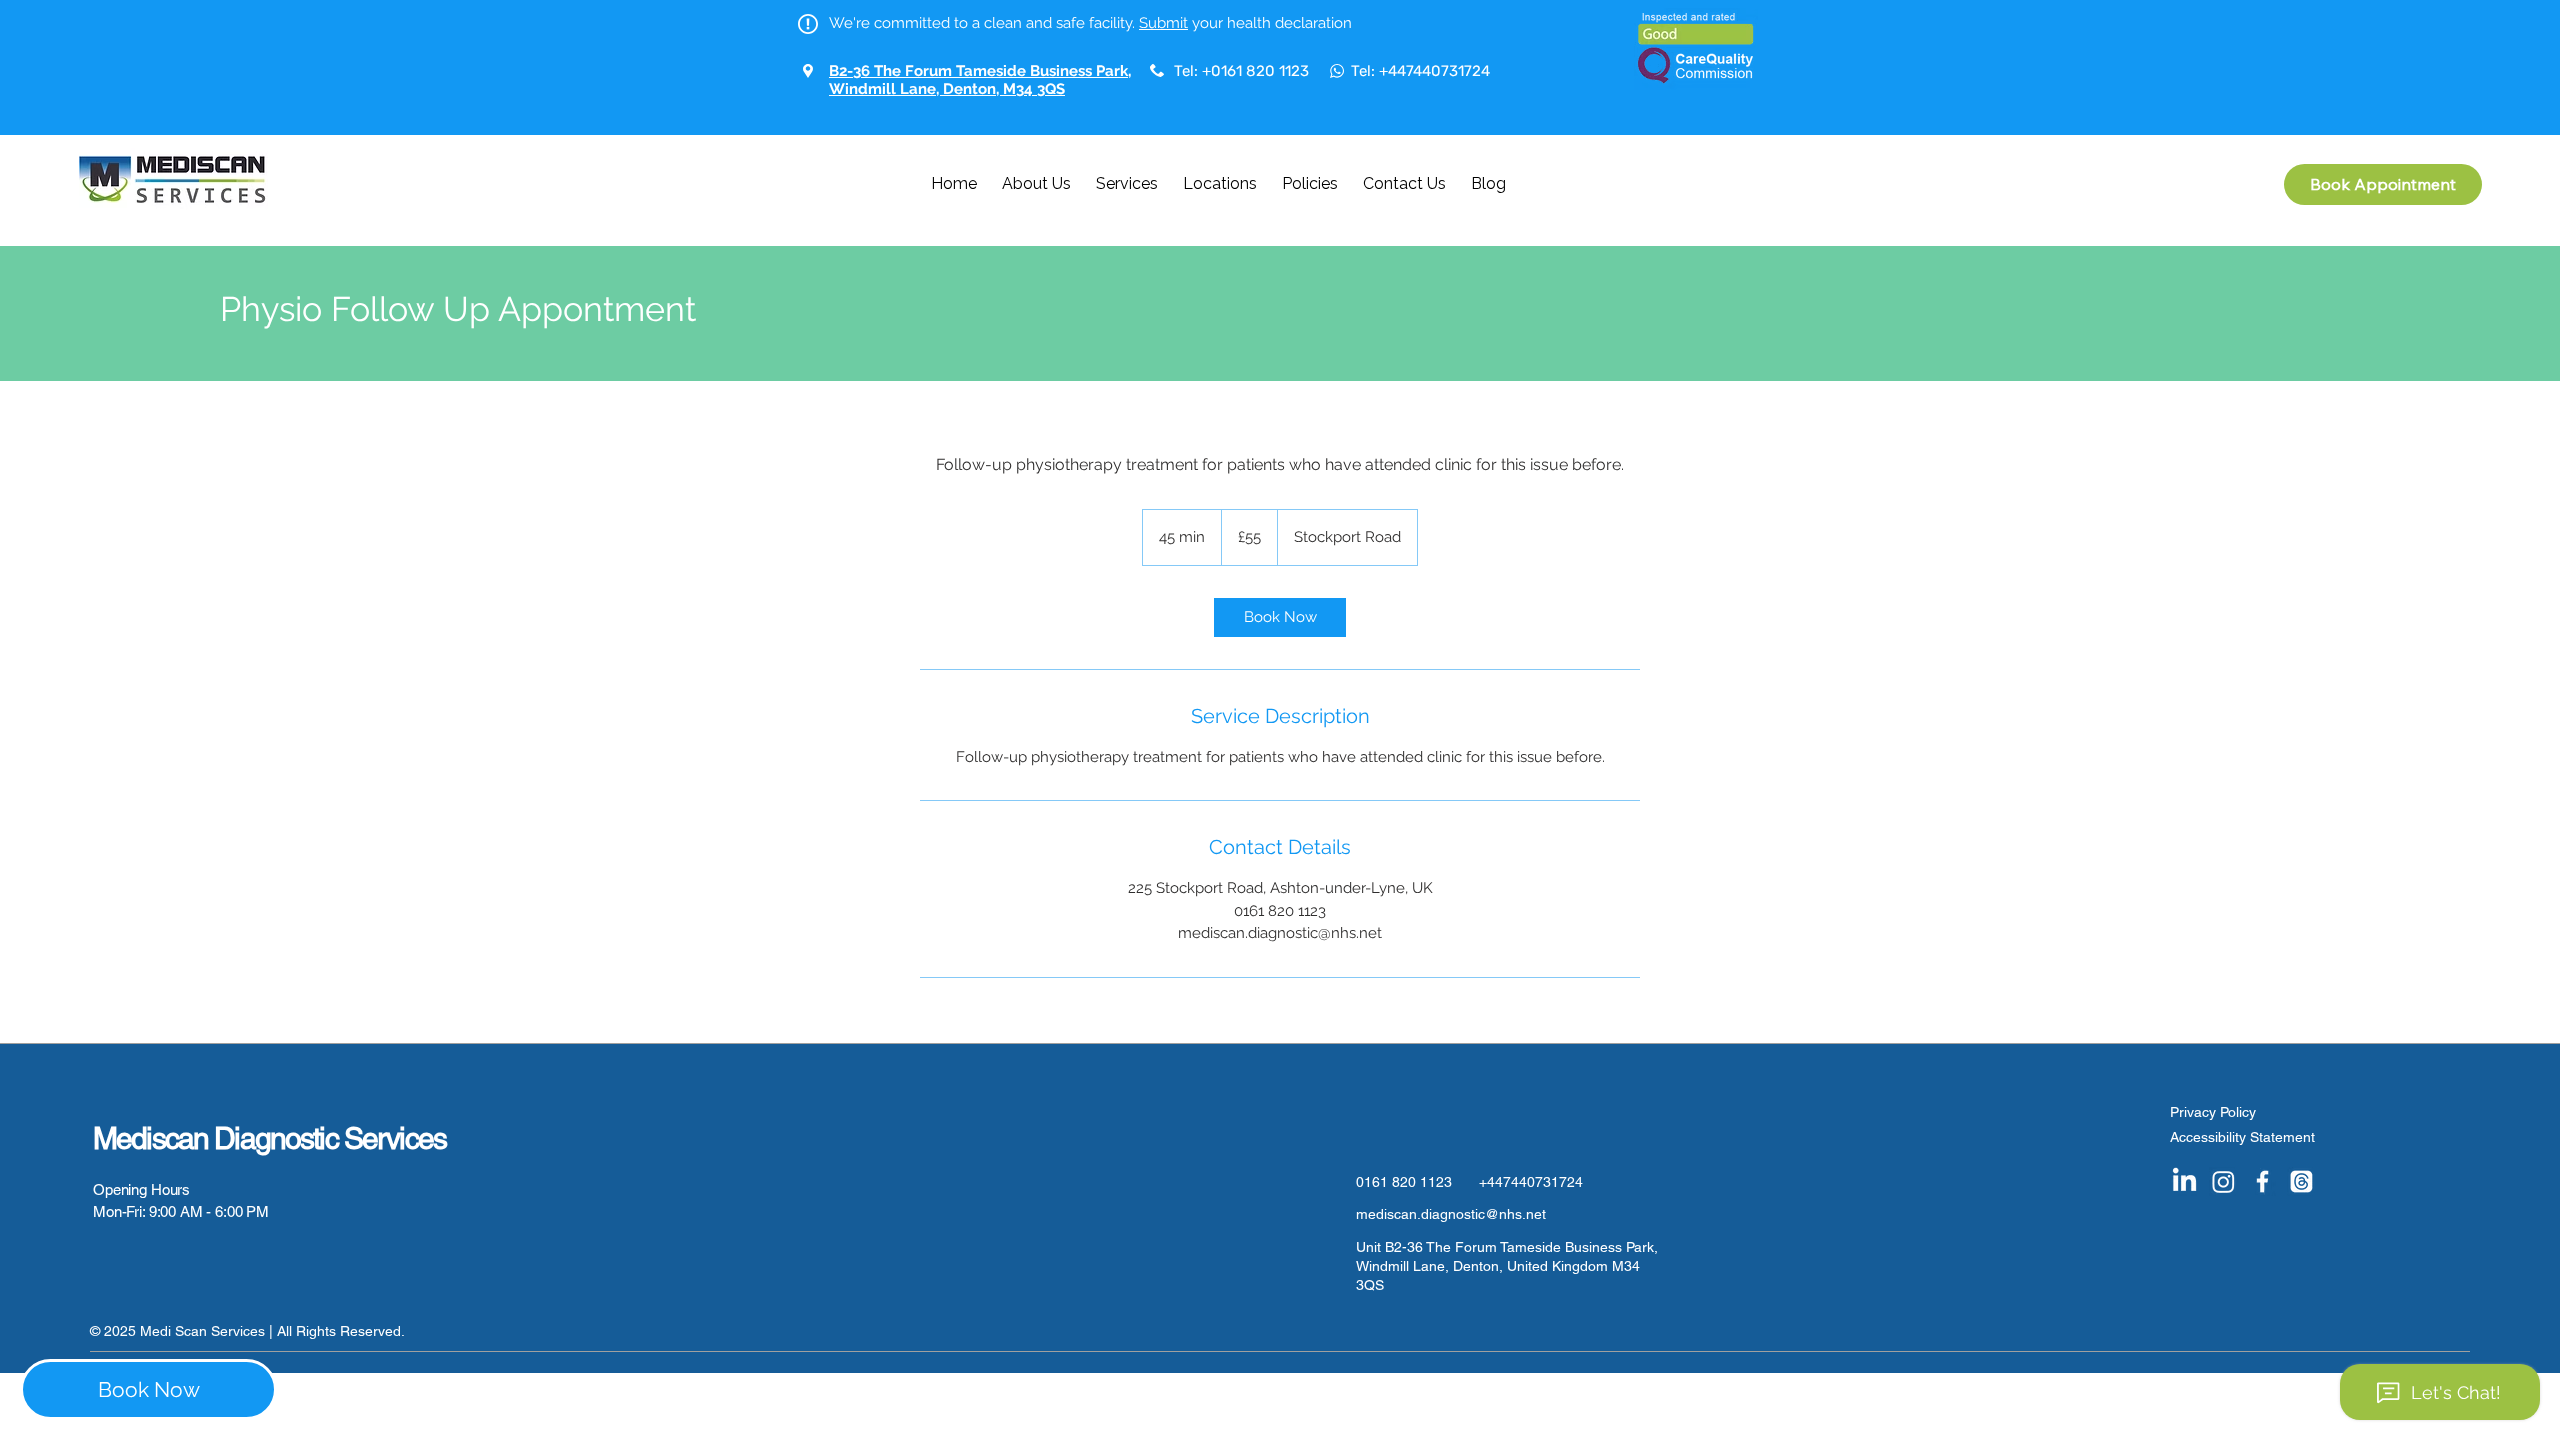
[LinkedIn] (2184, 1181)
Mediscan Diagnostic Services (269, 1138)
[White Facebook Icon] (2262, 1181)
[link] (1280, 617)
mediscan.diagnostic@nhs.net (1451, 1214)
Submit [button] (1163, 23)
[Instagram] (2223, 1181)
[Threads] (2301, 1181)
